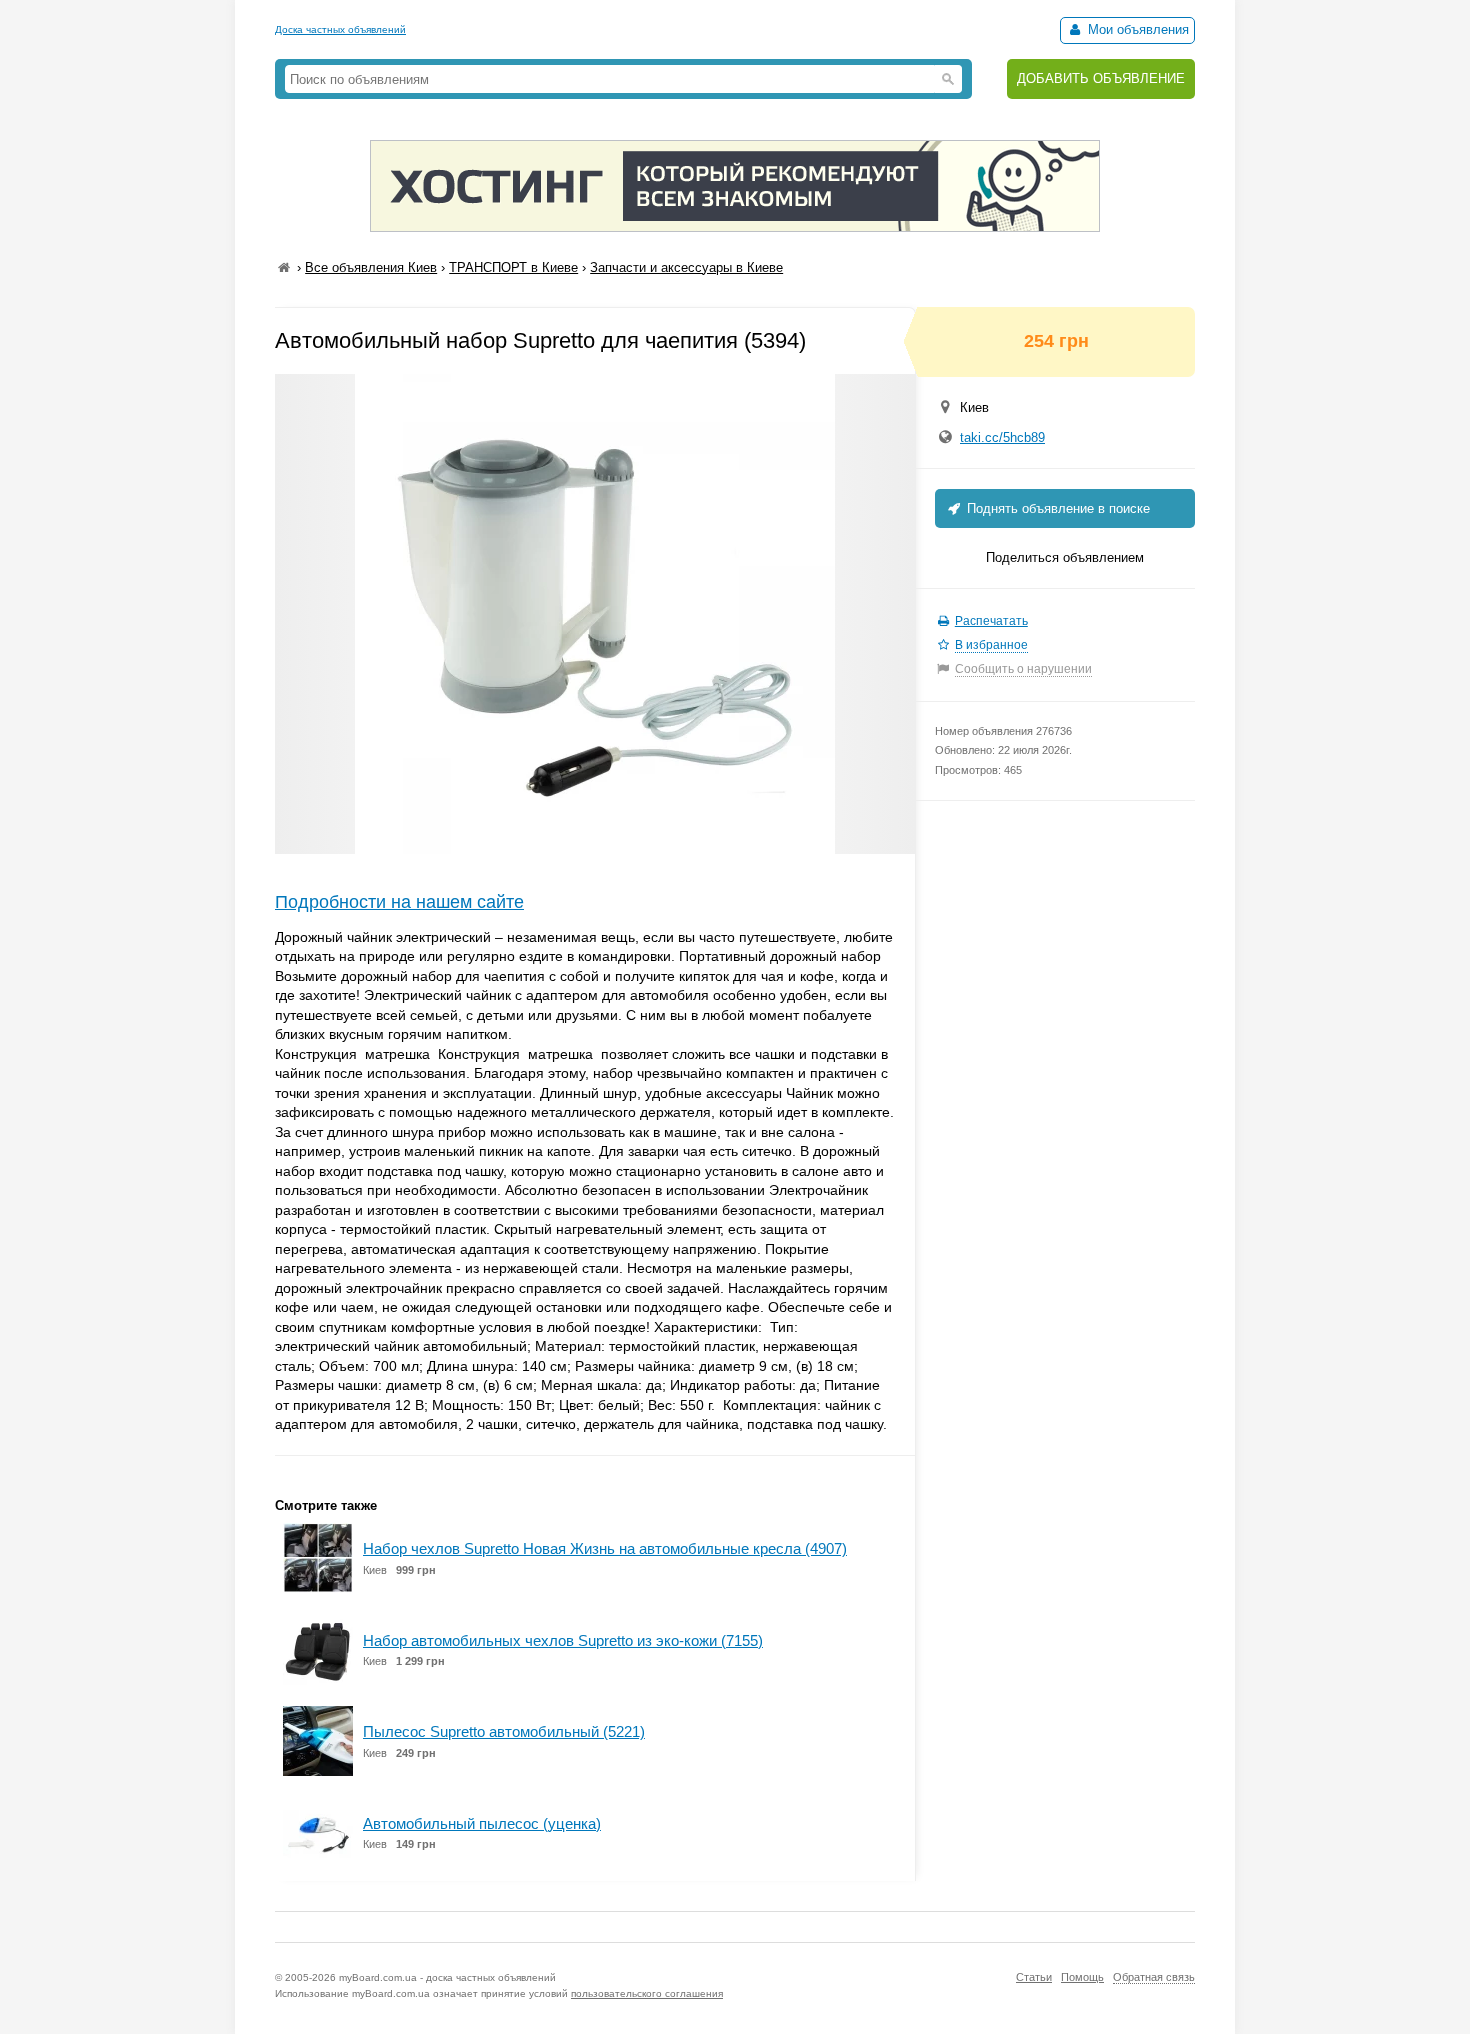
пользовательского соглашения (647, 1993)
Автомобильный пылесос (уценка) (482, 1823)
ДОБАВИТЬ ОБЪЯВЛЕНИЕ (1101, 78)
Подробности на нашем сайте (399, 902)
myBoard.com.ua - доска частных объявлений (447, 1977)
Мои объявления (1136, 29)
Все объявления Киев (371, 267)
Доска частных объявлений (340, 29)
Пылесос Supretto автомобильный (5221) (504, 1731)
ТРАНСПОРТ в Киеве (513, 267)
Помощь (1082, 1977)
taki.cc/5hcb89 (1002, 437)
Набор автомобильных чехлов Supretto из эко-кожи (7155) (563, 1640)
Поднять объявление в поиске (1056, 508)
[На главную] (284, 267)
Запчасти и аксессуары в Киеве (686, 267)
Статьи (1034, 1977)
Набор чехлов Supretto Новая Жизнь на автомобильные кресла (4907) (605, 1548)
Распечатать (991, 621)
